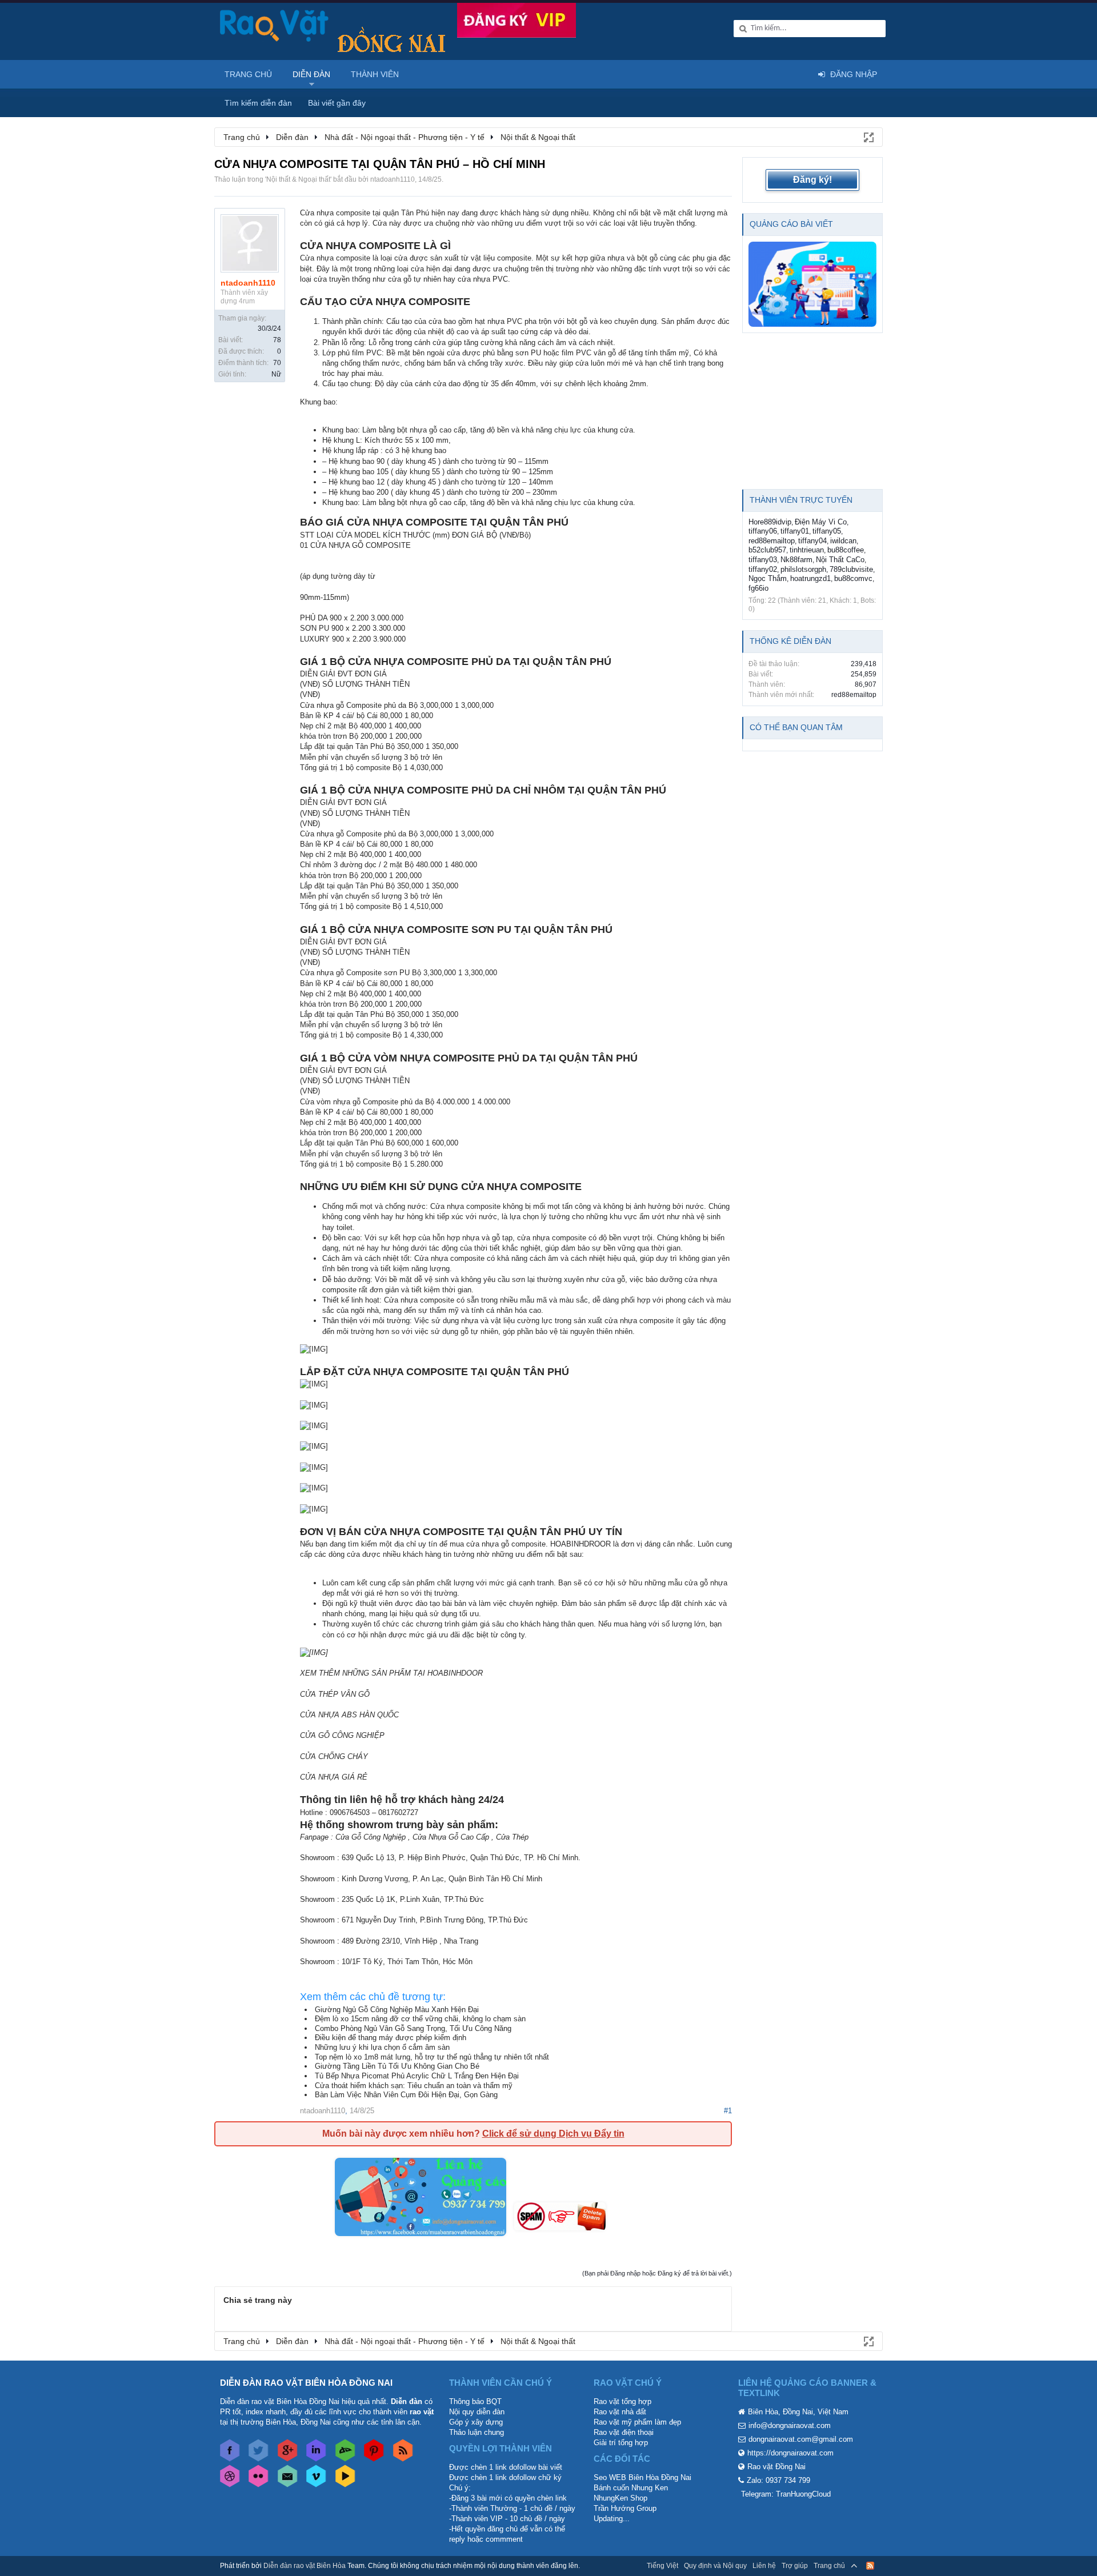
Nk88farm (796, 560)
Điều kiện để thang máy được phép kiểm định (391, 2038)
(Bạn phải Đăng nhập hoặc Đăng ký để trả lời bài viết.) (657, 2273)
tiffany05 (827, 531)
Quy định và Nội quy (715, 2566)
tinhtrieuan (807, 550)
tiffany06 (763, 531)
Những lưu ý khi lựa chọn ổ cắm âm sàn (382, 2047)
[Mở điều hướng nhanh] (868, 137)
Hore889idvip (770, 522)
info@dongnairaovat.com (790, 2425)
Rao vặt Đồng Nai (776, 2467)
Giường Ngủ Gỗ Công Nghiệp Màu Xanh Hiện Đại (397, 2010)
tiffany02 (763, 569)
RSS (870, 2566)
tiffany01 (795, 531)
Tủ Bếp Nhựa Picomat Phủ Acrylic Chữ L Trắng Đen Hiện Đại (417, 2076)
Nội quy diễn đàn (477, 2412)
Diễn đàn (311, 74)
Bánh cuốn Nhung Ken (631, 2488)
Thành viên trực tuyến (801, 500)
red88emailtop (772, 541)
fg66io (758, 588)
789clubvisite (851, 569)
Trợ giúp (795, 2566)
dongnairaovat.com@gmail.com (801, 2439)
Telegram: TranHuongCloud (786, 2494)
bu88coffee (846, 550)
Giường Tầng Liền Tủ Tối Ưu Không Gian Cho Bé (397, 2066)
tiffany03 (763, 560)
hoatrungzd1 (810, 578)
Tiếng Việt (662, 2566)
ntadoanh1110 (393, 179)
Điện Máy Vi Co (821, 522)
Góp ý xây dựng (476, 2422)
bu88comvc (853, 578)
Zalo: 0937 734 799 (778, 2480)
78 (277, 340)
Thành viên (375, 74)
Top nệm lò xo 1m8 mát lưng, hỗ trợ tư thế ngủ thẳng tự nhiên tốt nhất (432, 2057)
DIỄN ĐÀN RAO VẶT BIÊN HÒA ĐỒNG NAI (306, 2383)
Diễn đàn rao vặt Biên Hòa (305, 2566)
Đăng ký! (812, 180)
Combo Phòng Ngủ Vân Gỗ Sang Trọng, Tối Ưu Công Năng (413, 2028)
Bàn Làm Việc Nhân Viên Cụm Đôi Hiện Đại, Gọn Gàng (406, 2095)
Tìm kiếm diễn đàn (258, 103)
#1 (728, 2111)
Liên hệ (764, 2566)
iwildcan (843, 541)
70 (277, 363)
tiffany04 (812, 541)
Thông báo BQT (475, 2401)
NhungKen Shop (620, 2498)
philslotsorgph (803, 569)
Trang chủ (248, 74)
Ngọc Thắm (768, 578)
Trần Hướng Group (625, 2508)
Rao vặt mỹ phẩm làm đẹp (637, 2422)
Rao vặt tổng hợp (622, 2401)
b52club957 (767, 550)
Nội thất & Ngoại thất (298, 179)
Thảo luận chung (477, 2432)
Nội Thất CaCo (840, 560)
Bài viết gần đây (337, 103)
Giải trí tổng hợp (621, 2443)
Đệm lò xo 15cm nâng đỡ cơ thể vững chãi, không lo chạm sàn (420, 2019)
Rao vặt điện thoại (624, 2432)
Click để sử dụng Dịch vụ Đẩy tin (553, 2134)
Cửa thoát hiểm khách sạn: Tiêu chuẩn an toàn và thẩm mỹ (414, 2086)
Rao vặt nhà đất (620, 2412)
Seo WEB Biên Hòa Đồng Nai (642, 2477)
